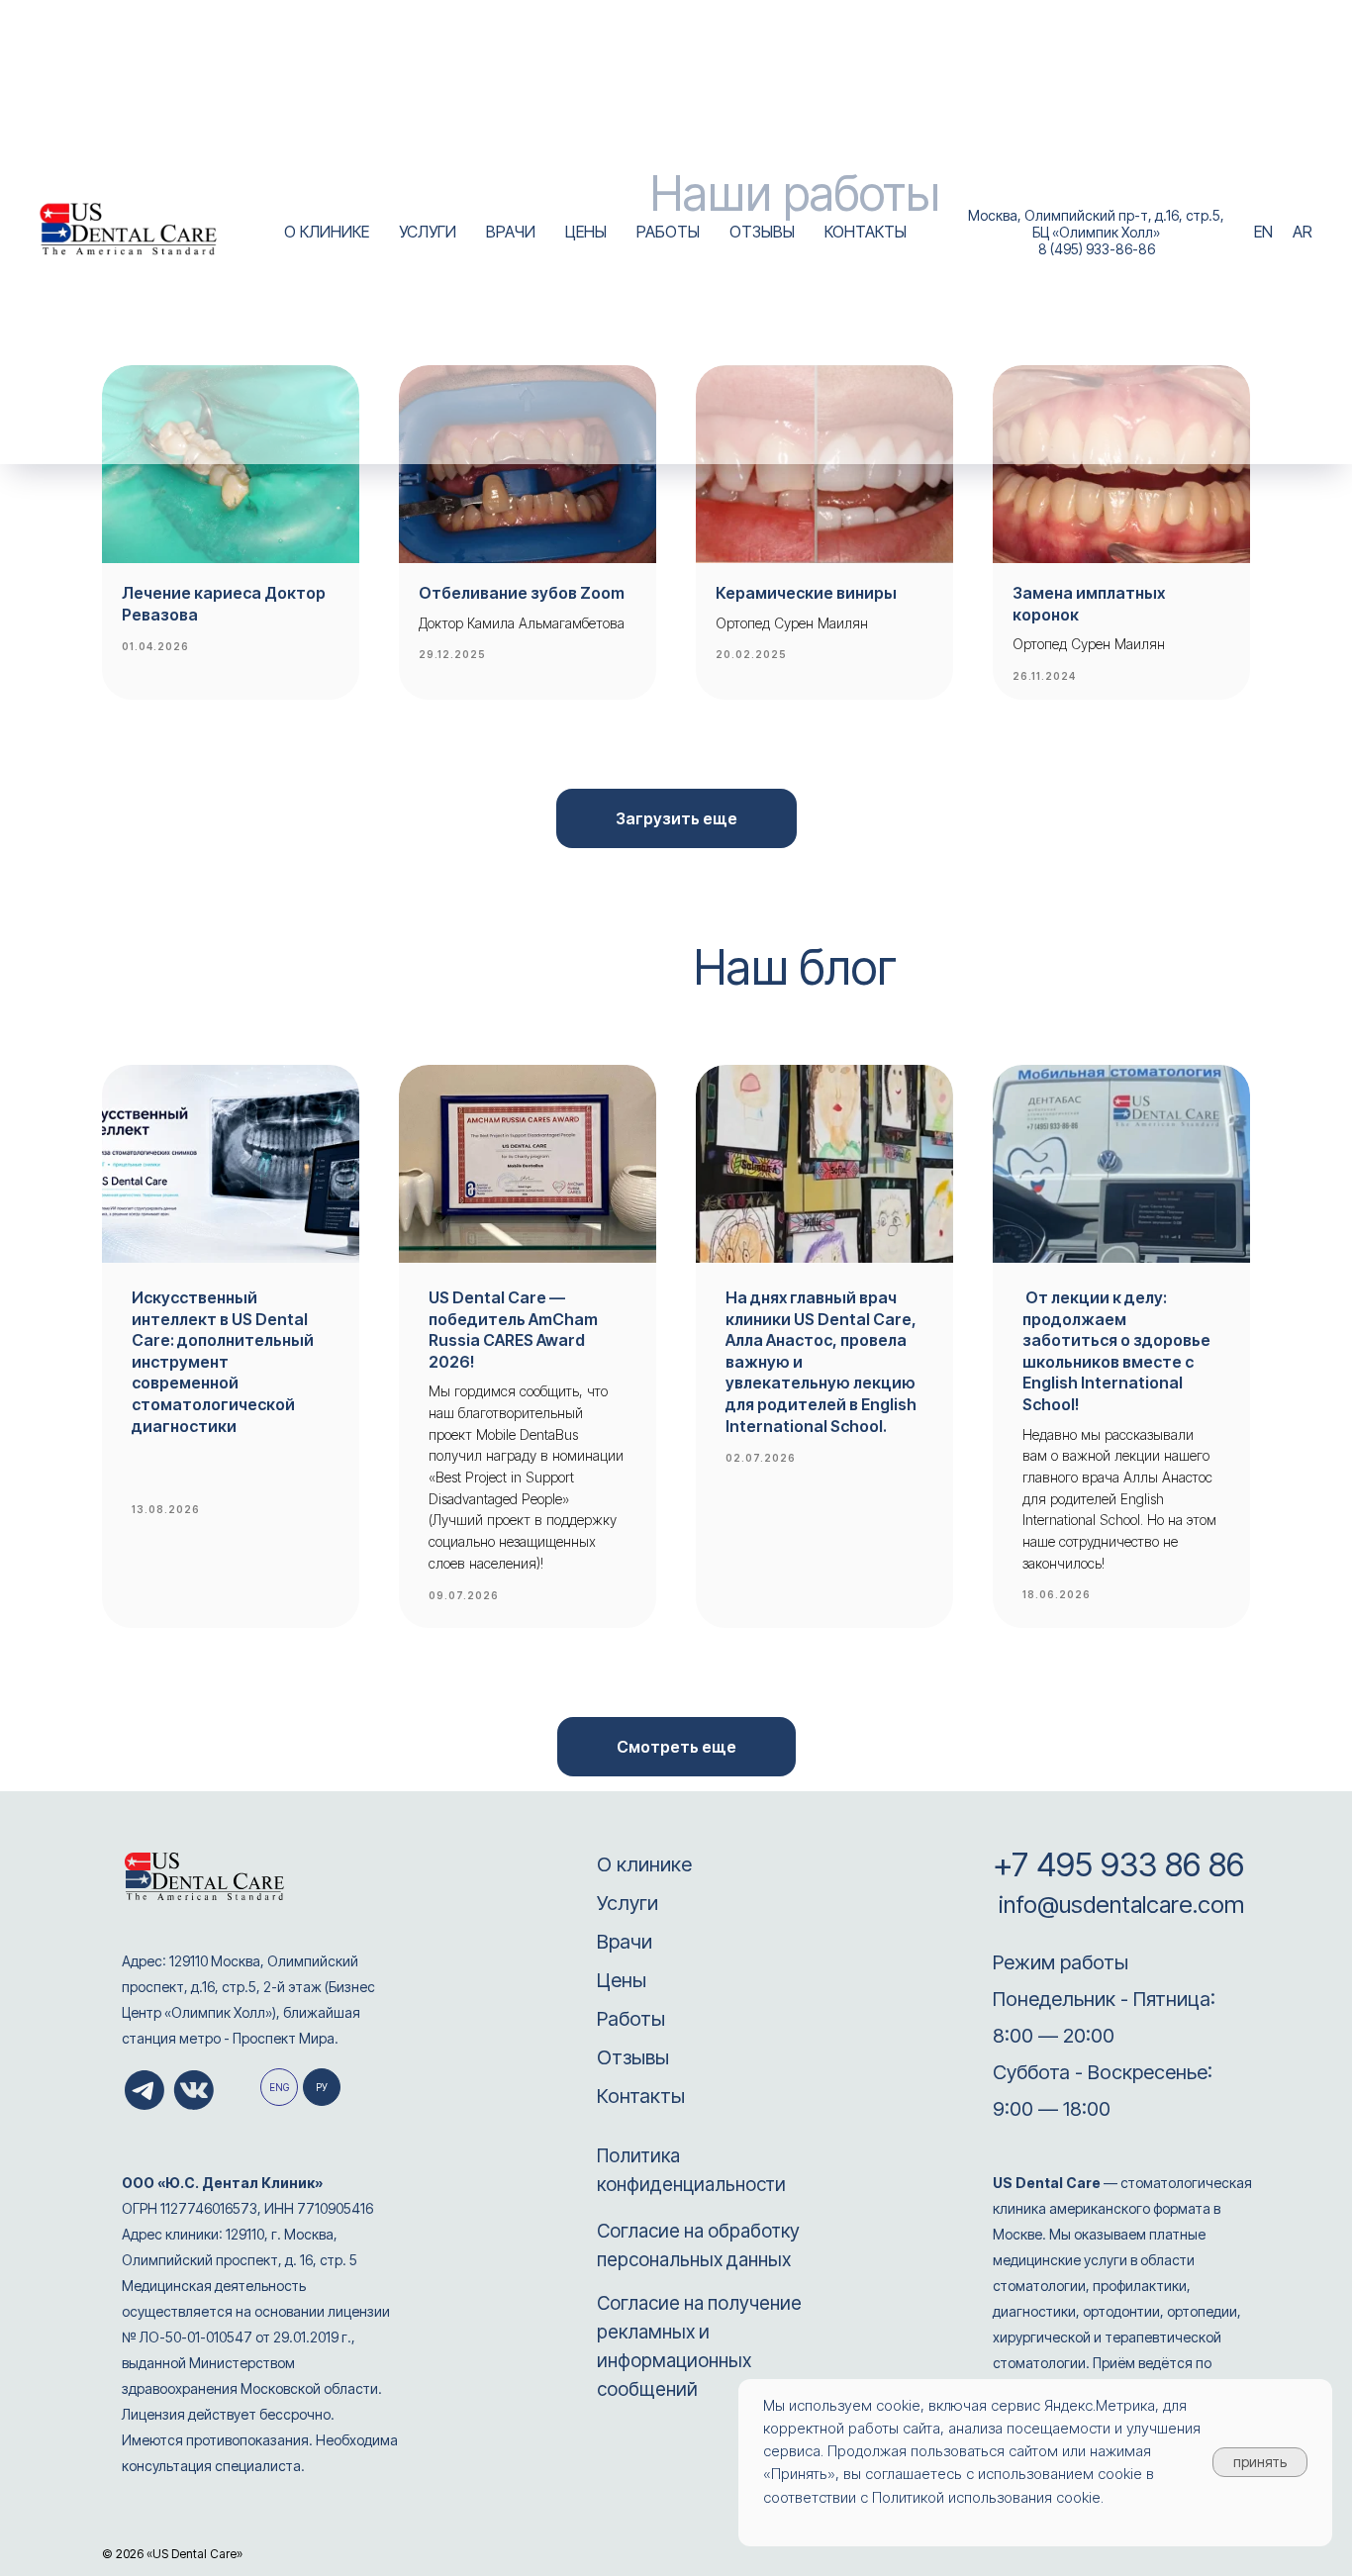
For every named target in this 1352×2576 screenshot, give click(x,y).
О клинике (644, 1864)
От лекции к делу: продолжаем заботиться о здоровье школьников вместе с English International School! (1116, 1351)
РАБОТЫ (668, 232)
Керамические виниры (806, 593)
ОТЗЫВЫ (762, 232)
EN (1263, 232)
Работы (631, 2019)
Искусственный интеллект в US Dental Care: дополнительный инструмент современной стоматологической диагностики (223, 1362)
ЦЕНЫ (586, 232)
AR (1303, 232)
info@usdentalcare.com (1118, 1905)
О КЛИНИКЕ (327, 232)
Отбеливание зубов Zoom (522, 593)
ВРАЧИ (511, 232)
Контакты (641, 2096)
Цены (622, 1980)
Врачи (625, 1942)
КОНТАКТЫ (866, 232)
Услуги (628, 1903)
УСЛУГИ (428, 232)
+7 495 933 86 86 (1118, 1864)
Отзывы (633, 2057)
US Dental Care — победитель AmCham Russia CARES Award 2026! (513, 1330)
